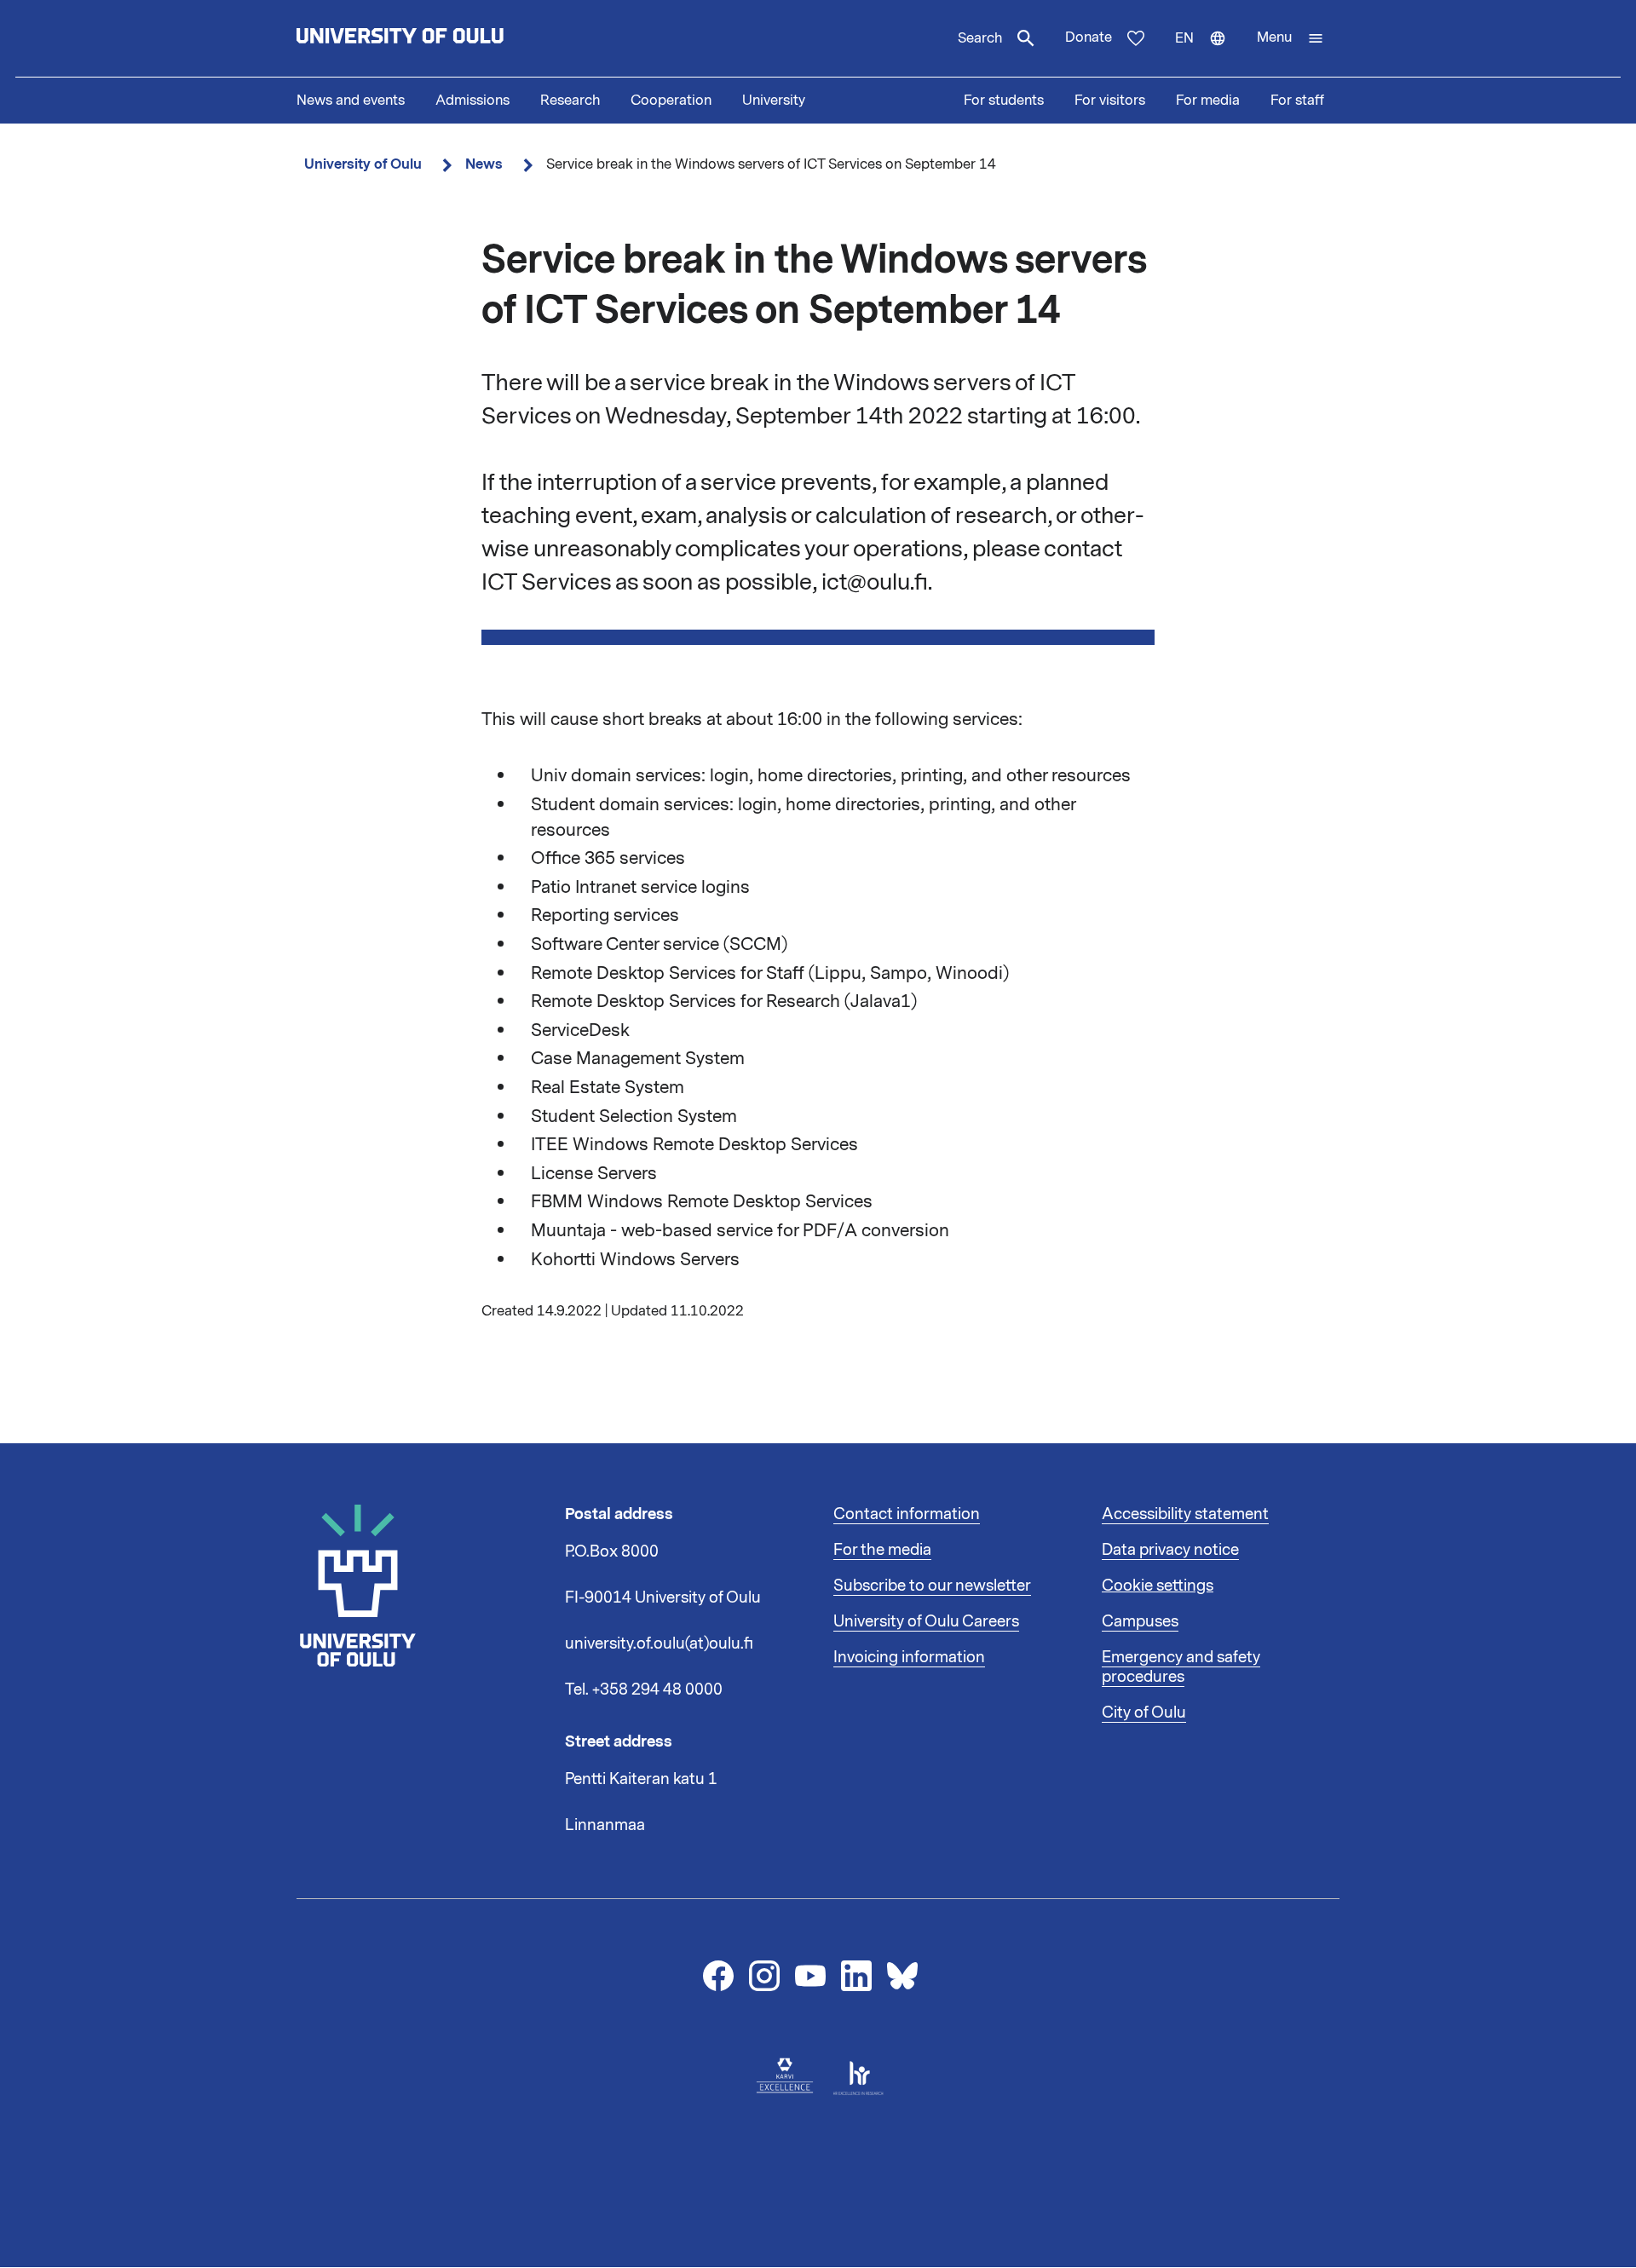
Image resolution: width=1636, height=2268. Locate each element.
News (484, 164)
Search (980, 38)
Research (570, 101)
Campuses (1140, 1621)
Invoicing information (909, 1657)
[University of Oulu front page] (440, 38)
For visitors (1110, 101)
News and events (351, 101)
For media (1208, 101)
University (774, 101)
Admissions (472, 101)
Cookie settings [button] (1158, 1586)
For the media (882, 1550)
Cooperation (671, 101)
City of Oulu (1144, 1713)
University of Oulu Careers (926, 1621)
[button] (1290, 38)
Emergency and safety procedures (1181, 1667)
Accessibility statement (1185, 1514)
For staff (1297, 101)
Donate (1089, 37)
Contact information (907, 1514)
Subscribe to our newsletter (932, 1586)
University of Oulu (363, 164)
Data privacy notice (1170, 1550)
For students (1004, 101)
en (1208, 53)
